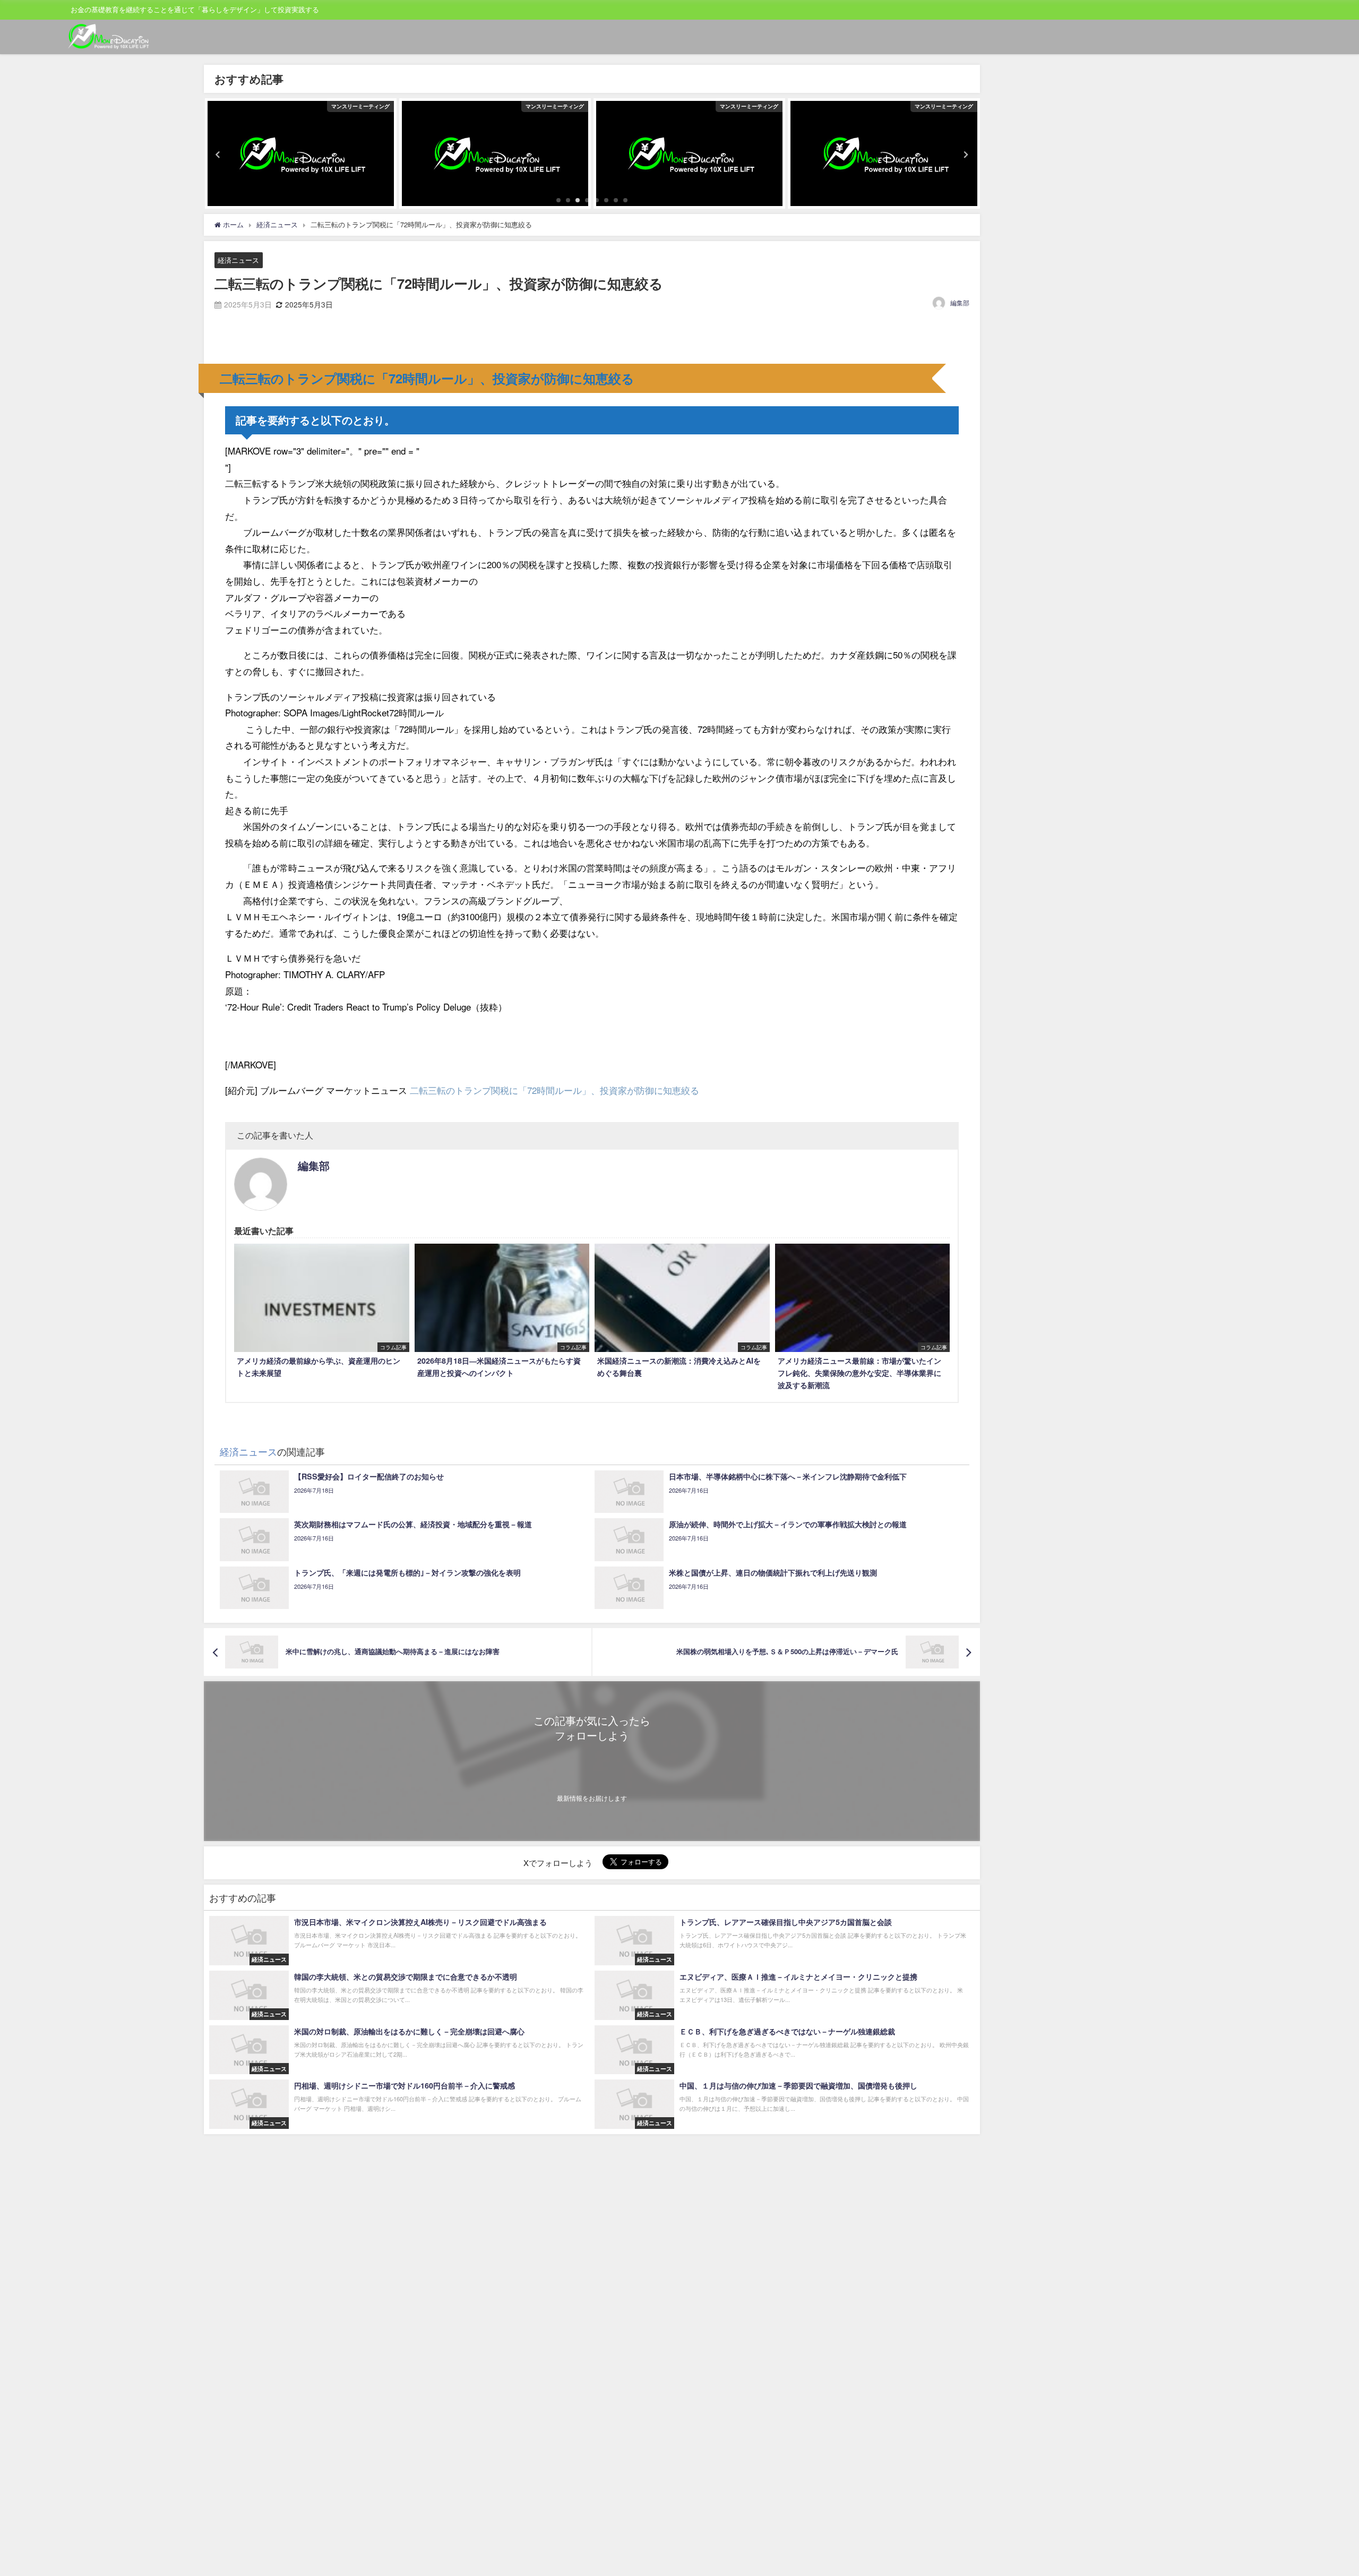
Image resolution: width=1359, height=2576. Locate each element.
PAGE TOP (1321, 2489)
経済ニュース (238, 260)
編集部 (960, 302)
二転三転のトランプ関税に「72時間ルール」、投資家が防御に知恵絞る (554, 1090)
